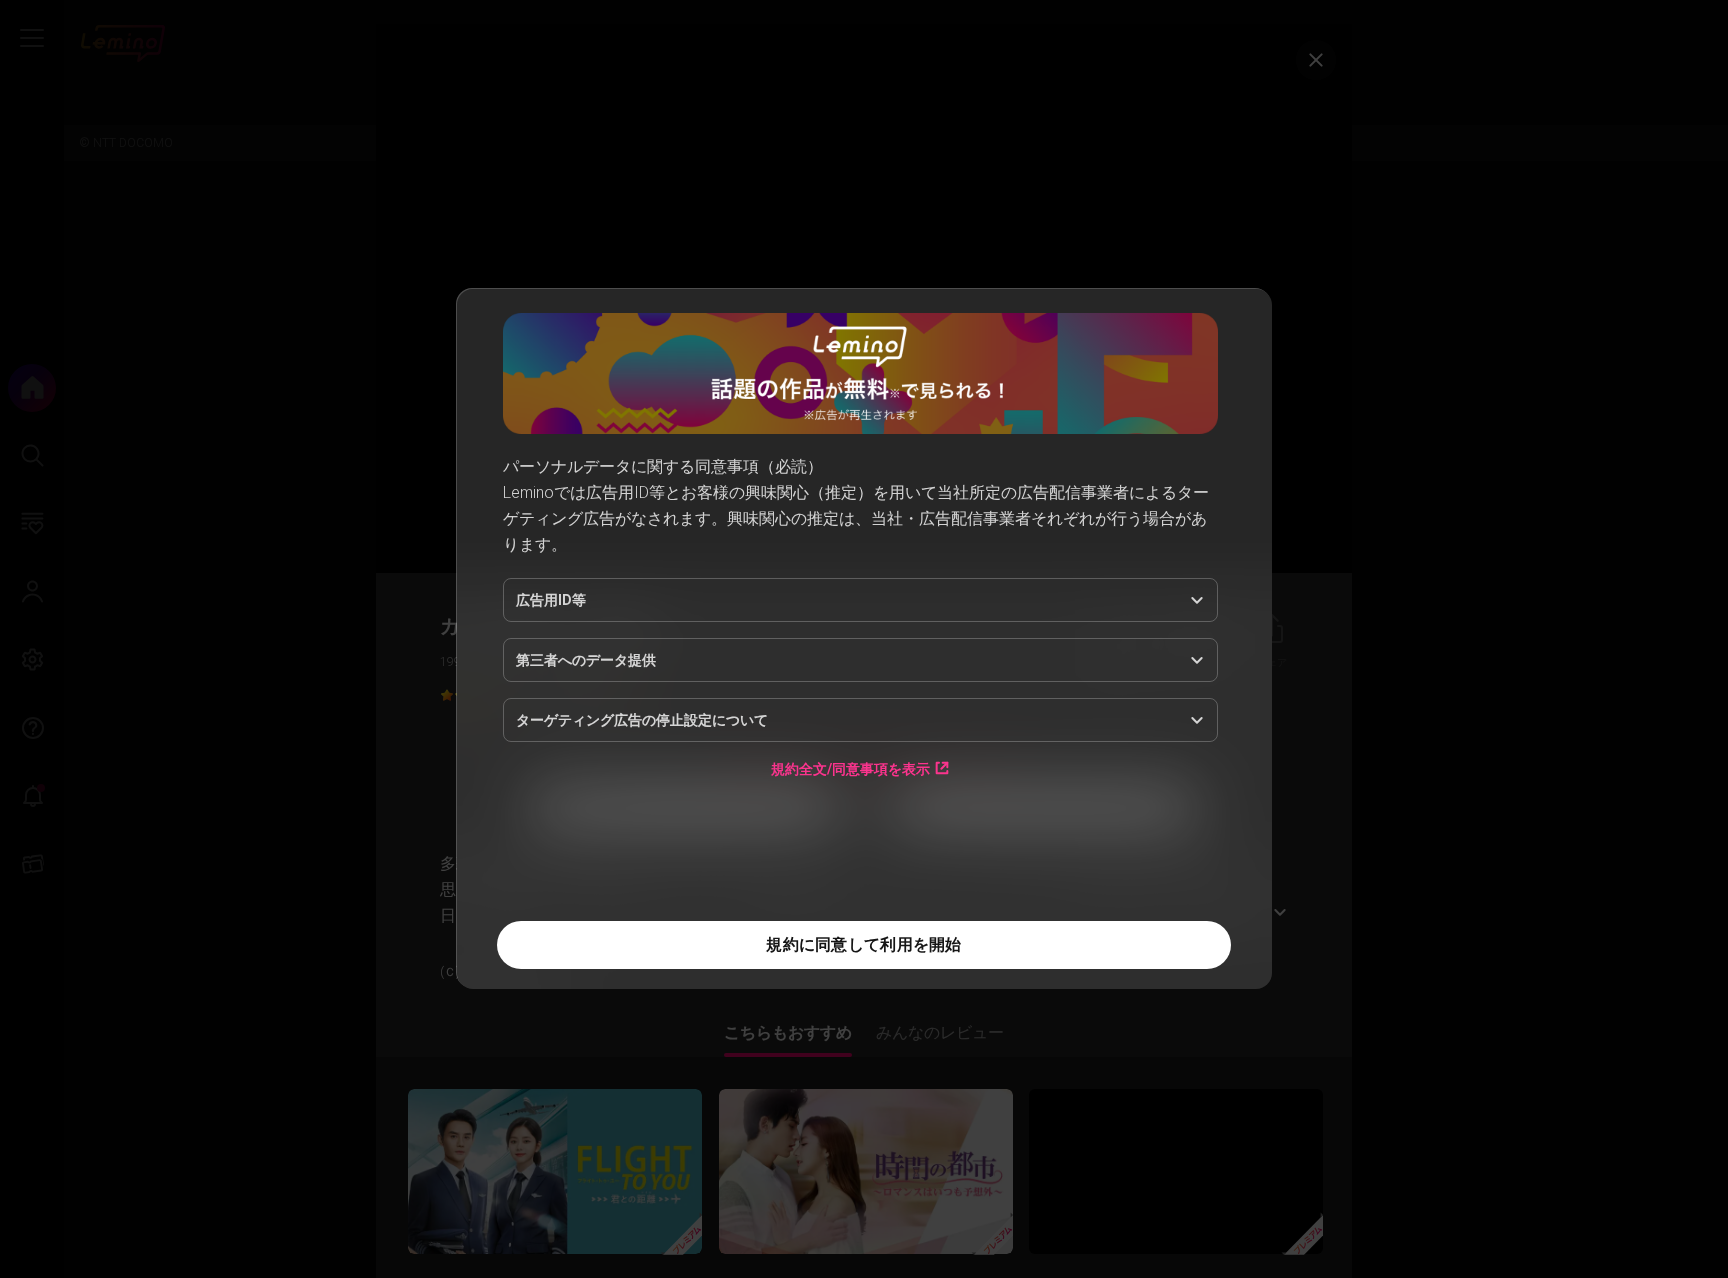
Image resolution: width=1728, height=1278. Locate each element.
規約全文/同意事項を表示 (850, 768)
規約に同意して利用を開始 (863, 944)
